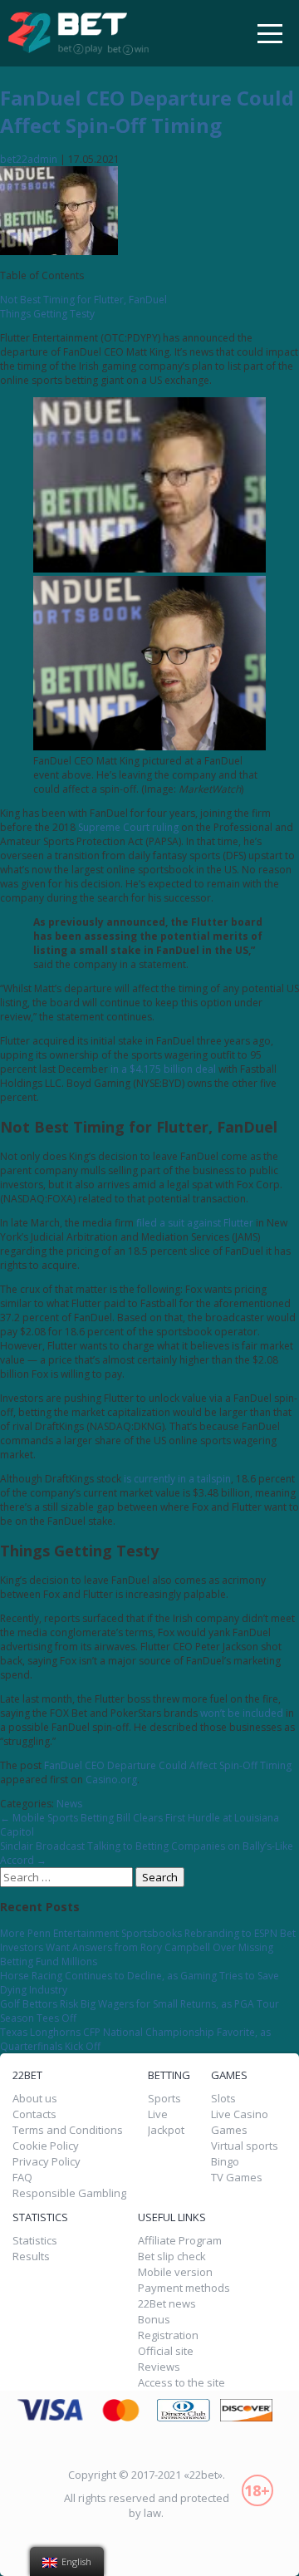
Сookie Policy (46, 2146)
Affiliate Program (180, 2241)
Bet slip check (172, 2256)
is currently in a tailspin (177, 1479)
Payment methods (184, 2288)
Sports (164, 2099)
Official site (166, 2351)
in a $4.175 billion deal (163, 1069)
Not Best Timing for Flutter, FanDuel (83, 300)
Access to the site (181, 2383)
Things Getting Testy (47, 314)
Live (158, 2114)
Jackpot (166, 2130)
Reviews (159, 2367)
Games (229, 2130)
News (69, 1804)
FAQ (22, 2178)
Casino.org (111, 1780)
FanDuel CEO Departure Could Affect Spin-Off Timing (147, 111)
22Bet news (167, 2304)
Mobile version (175, 2272)
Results (31, 2257)
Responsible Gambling (69, 2193)
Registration (168, 2335)
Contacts (34, 2114)
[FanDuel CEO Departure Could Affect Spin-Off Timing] (59, 251)
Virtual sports (245, 2146)
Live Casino (240, 2114)
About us (35, 2099)
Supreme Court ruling (128, 827)
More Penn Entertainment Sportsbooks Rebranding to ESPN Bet (148, 1933)
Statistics (35, 2241)
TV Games (237, 2178)
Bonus (154, 2320)
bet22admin (29, 159)
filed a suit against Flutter (195, 1223)
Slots (223, 2099)
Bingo (225, 2162)
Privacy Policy (47, 2162)
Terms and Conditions (68, 2130)
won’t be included (242, 1713)
